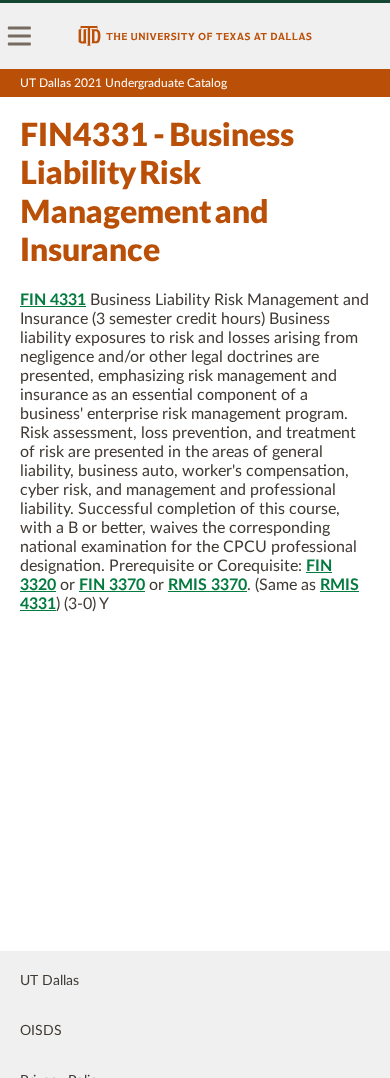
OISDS (41, 1031)
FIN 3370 (112, 585)
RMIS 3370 (207, 585)
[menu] (20, 36)
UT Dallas (49, 981)
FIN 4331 (53, 300)
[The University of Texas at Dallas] (195, 36)
